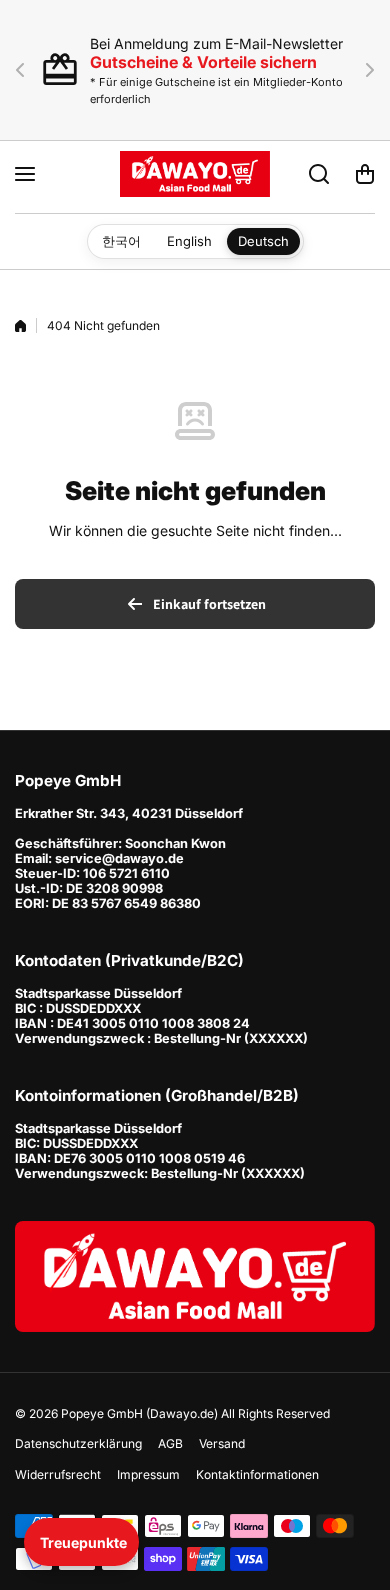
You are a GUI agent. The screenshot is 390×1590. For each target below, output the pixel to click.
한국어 (121, 241)
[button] (26, 70)
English (189, 241)
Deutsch (263, 241)
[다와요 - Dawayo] (195, 174)
